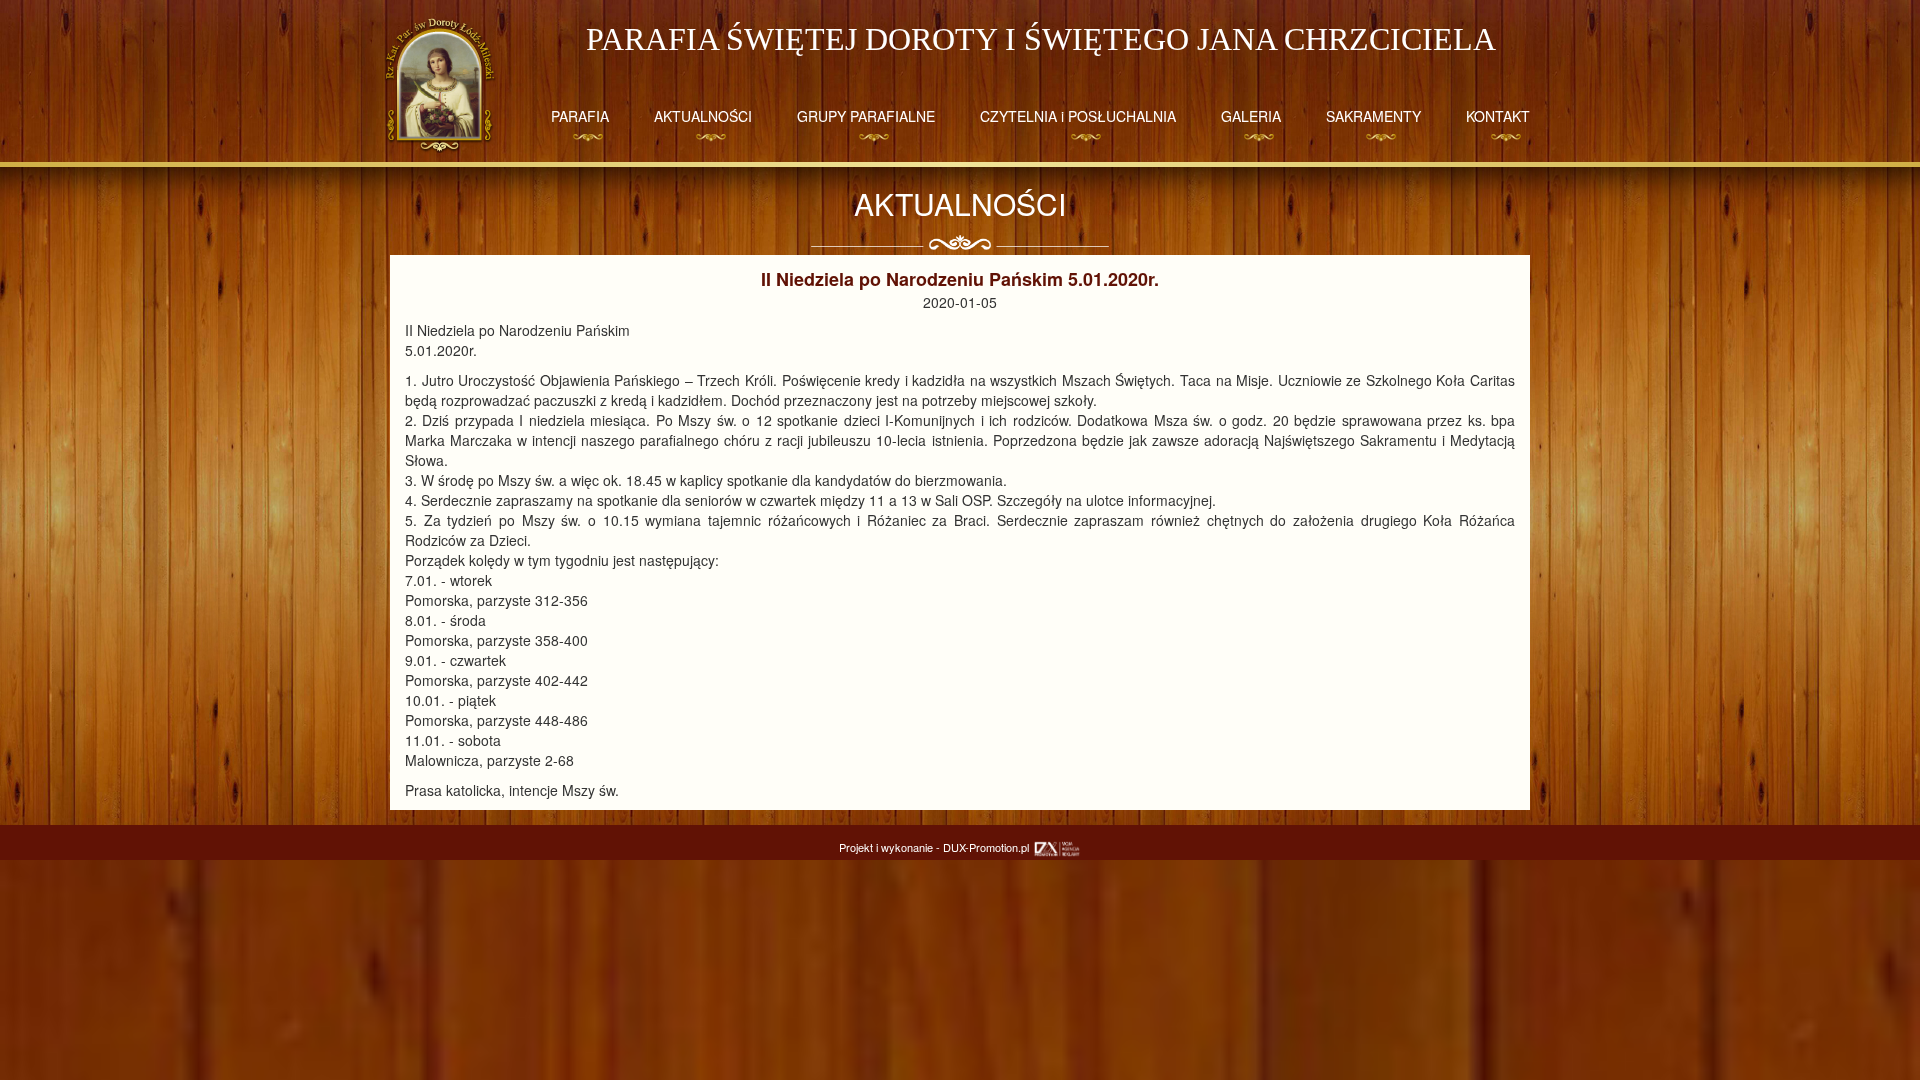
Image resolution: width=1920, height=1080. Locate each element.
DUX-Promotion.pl (987, 847)
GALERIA (1251, 116)
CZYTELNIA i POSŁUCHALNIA (1078, 116)
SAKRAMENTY (1373, 116)
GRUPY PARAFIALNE (866, 116)
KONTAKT (1498, 116)
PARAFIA (580, 116)
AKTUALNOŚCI (703, 116)
